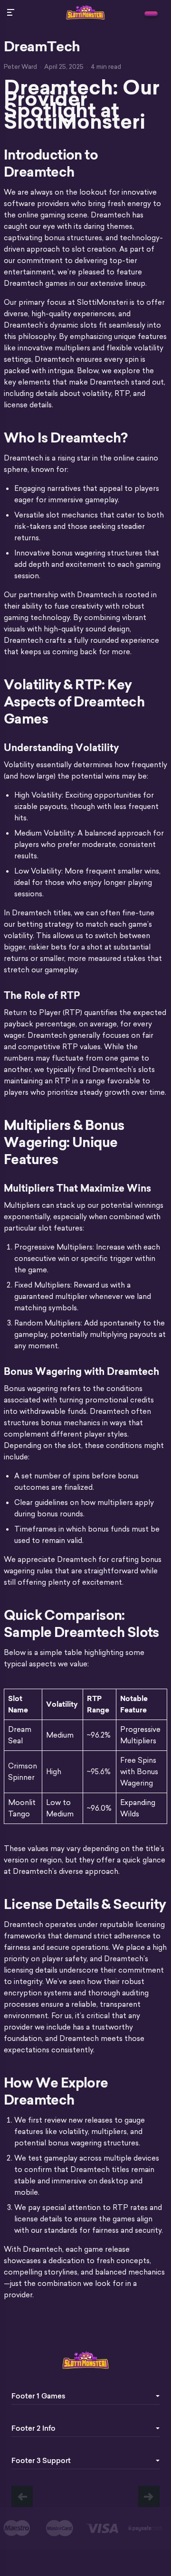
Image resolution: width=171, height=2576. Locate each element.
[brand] (151, 14)
